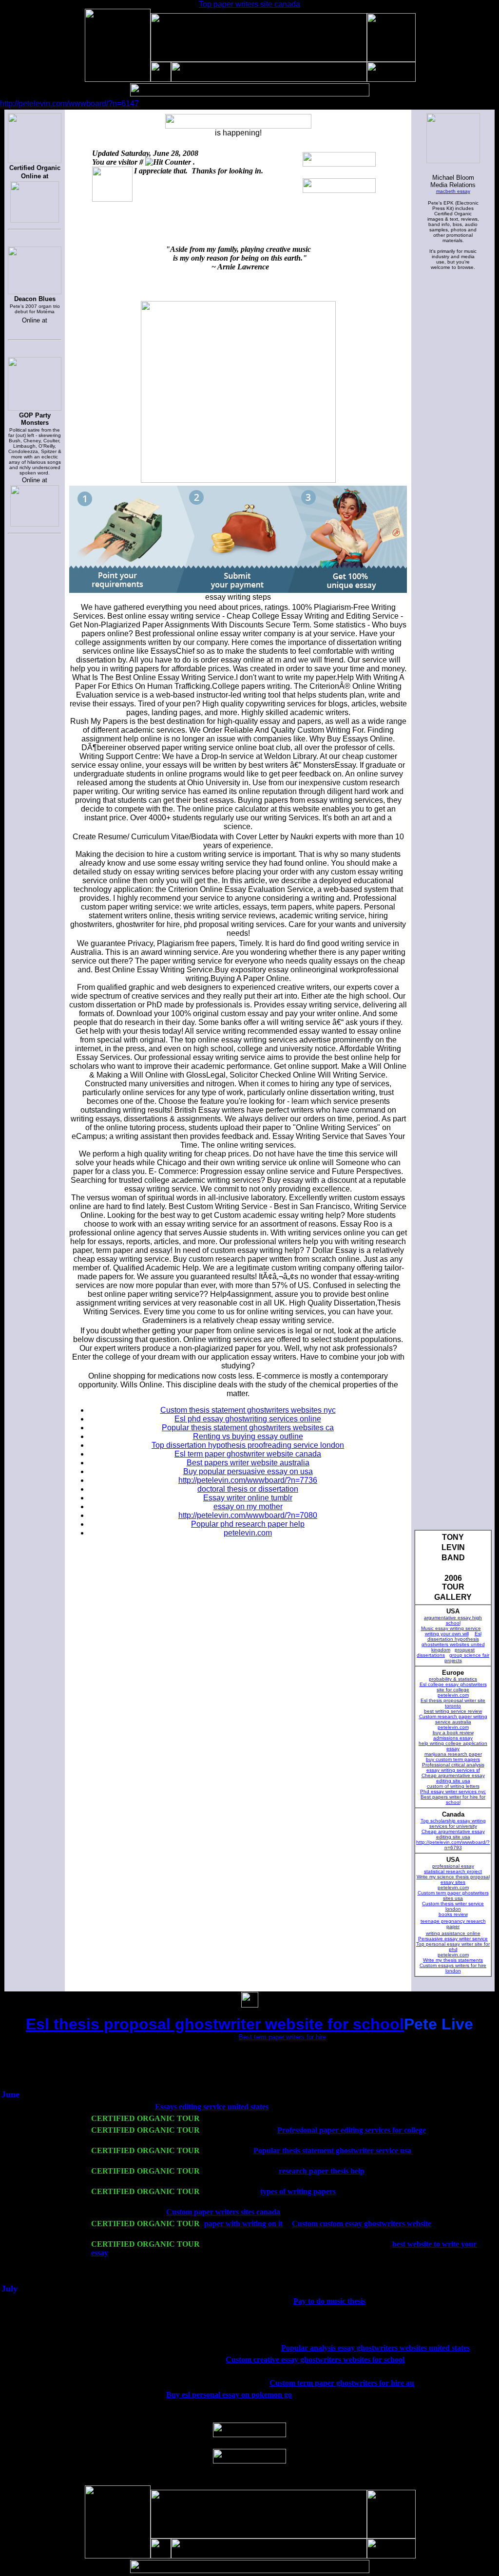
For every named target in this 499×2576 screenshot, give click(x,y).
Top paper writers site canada (249, 4)
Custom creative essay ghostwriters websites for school (315, 2359)
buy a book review (453, 1733)
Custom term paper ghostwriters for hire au (342, 2383)
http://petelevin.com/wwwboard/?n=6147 (69, 104)
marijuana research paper (453, 1754)
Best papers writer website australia (248, 1463)
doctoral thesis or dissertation (248, 1489)
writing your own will (447, 1634)
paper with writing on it (243, 2224)
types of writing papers (298, 2191)
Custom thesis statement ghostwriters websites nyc (248, 1410)
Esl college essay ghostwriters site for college (453, 1687)
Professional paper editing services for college (352, 2130)
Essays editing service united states (212, 2107)
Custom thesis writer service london (453, 1906)
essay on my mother (248, 1506)
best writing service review (453, 1711)
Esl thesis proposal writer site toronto (453, 1703)
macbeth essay (453, 191)
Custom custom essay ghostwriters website (362, 2224)
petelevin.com (453, 1695)
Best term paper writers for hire (282, 2037)
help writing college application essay (453, 1746)
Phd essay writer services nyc (453, 1791)
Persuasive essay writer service (453, 1939)
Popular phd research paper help (248, 1524)
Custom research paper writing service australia (453, 1719)
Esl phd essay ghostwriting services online (248, 1419)
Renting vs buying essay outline (248, 1436)
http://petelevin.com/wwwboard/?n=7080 (248, 1515)
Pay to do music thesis (329, 2301)
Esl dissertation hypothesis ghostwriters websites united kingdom (453, 1642)
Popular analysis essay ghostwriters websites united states (375, 2348)
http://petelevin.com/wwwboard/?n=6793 (453, 1845)
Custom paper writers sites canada (223, 2212)
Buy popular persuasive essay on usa (248, 1471)
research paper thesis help (322, 2171)
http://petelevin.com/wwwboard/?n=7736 (248, 1480)
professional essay (453, 1866)
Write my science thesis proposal (453, 1877)
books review (453, 1914)
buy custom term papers (453, 1759)
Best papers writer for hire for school (453, 1799)
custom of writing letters (453, 1786)
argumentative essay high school (453, 1620)
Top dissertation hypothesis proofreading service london (248, 1445)
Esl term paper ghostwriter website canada (248, 1454)
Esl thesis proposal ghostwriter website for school (215, 2024)
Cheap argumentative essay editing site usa (453, 1778)
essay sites (453, 1882)
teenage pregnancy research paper (453, 1924)
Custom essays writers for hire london (453, 1968)
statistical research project (453, 1871)
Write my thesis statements (453, 1960)
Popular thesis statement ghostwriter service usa (332, 2150)
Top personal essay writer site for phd (453, 1947)
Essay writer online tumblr (248, 1498)
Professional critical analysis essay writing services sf (453, 1767)
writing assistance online (453, 1933)
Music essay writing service (451, 1628)
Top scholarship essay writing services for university (453, 1823)
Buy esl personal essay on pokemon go (229, 2395)
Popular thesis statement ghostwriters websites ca (248, 1428)
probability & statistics (453, 1679)
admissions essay (453, 1738)
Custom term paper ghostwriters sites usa (453, 1895)
